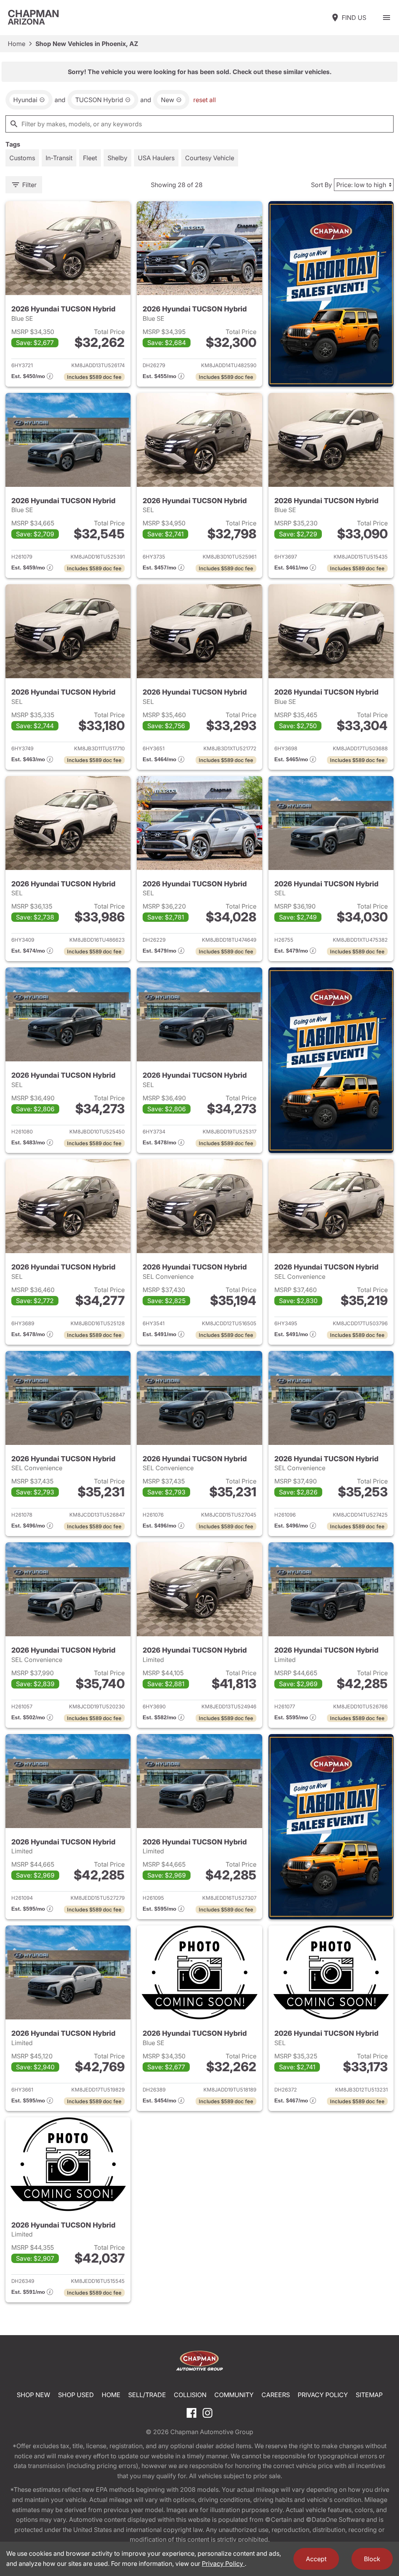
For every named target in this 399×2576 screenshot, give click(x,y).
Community (234, 2395)
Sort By (321, 185)
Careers (276, 2395)
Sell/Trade (147, 2395)
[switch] (387, 18)
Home (17, 44)
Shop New (34, 2395)
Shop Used (76, 2395)
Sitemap (369, 2395)
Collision (190, 2395)
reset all (205, 100)
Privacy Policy (323, 2395)
